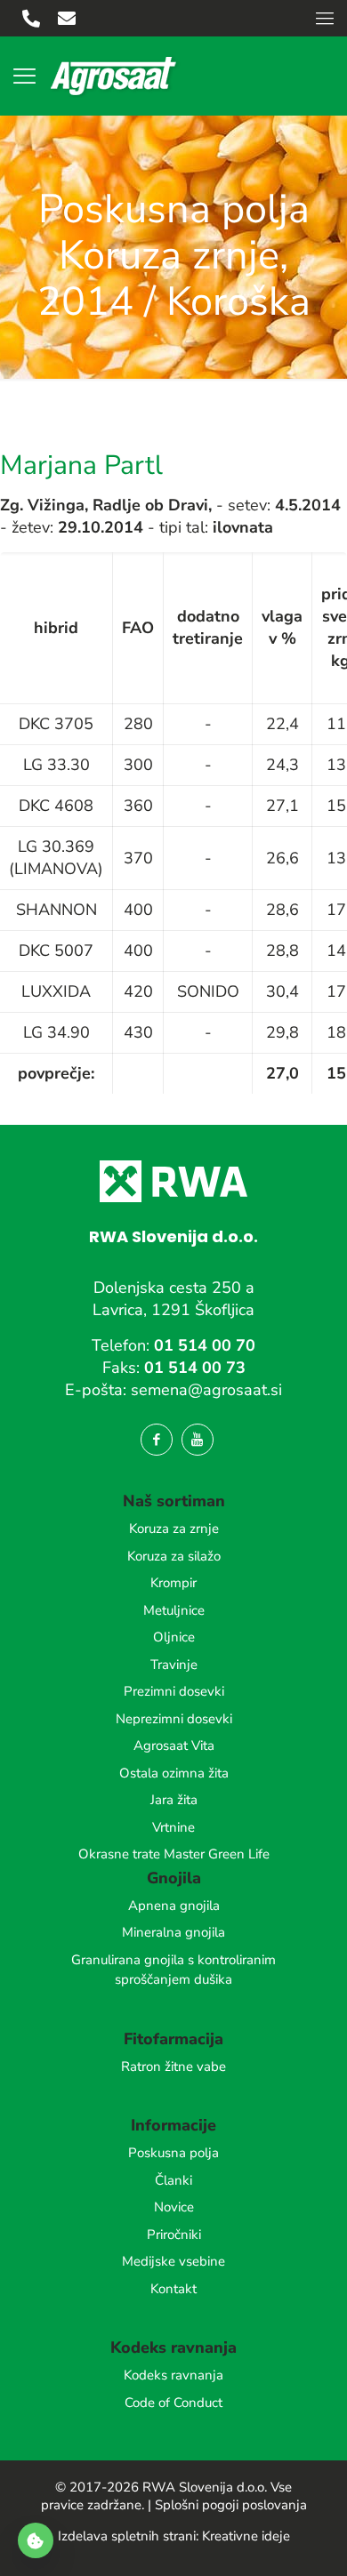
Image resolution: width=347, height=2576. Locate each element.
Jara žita (174, 1800)
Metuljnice (174, 1610)
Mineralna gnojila (173, 1932)
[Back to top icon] (311, 2540)
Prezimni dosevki (174, 1691)
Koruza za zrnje (174, 1529)
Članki (173, 2180)
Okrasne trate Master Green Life (174, 1854)
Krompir (173, 1583)
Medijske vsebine (173, 2261)
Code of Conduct (173, 2403)
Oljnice (174, 1637)
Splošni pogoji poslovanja (231, 2505)
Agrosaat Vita (174, 1745)
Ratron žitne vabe (173, 2066)
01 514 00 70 (205, 1345)
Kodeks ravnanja (173, 2375)
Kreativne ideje (246, 2536)
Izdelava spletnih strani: (128, 2536)
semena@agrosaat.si (206, 1390)
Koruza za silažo (174, 1556)
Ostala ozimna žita (174, 1773)
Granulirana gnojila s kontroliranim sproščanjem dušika (173, 1970)
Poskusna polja (173, 2153)
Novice (174, 2207)
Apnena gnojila (174, 1906)
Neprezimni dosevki (174, 1719)
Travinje (174, 1665)
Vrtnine (173, 1827)
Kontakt (173, 2289)
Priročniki (174, 2235)
